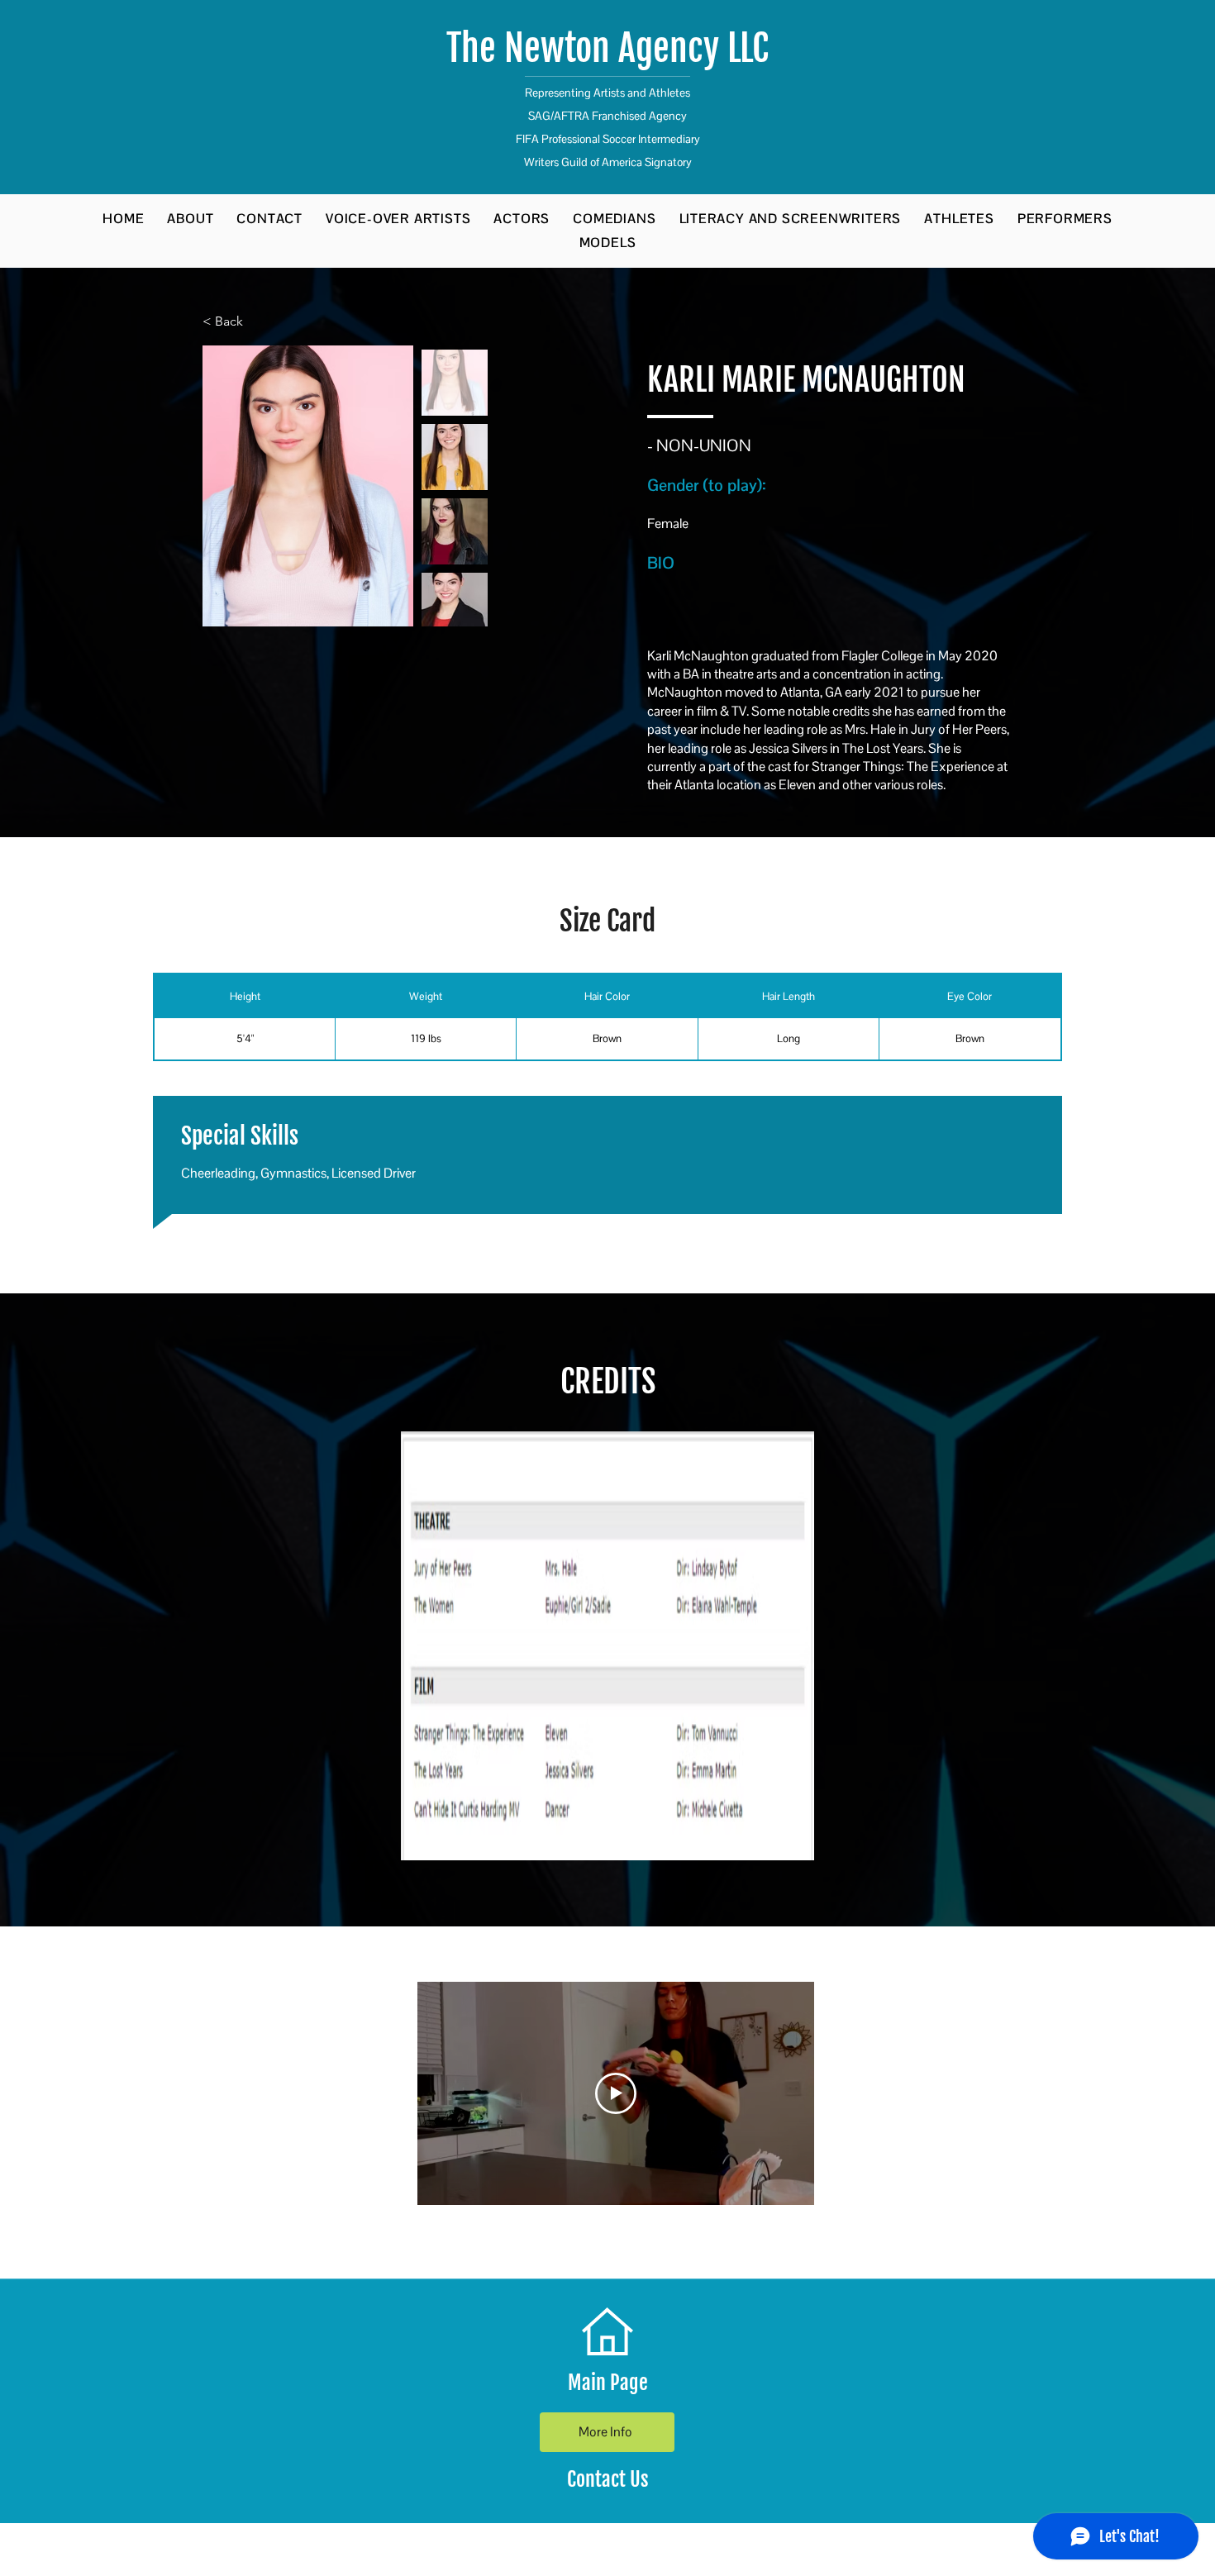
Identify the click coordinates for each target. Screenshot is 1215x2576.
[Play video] (616, 2093)
